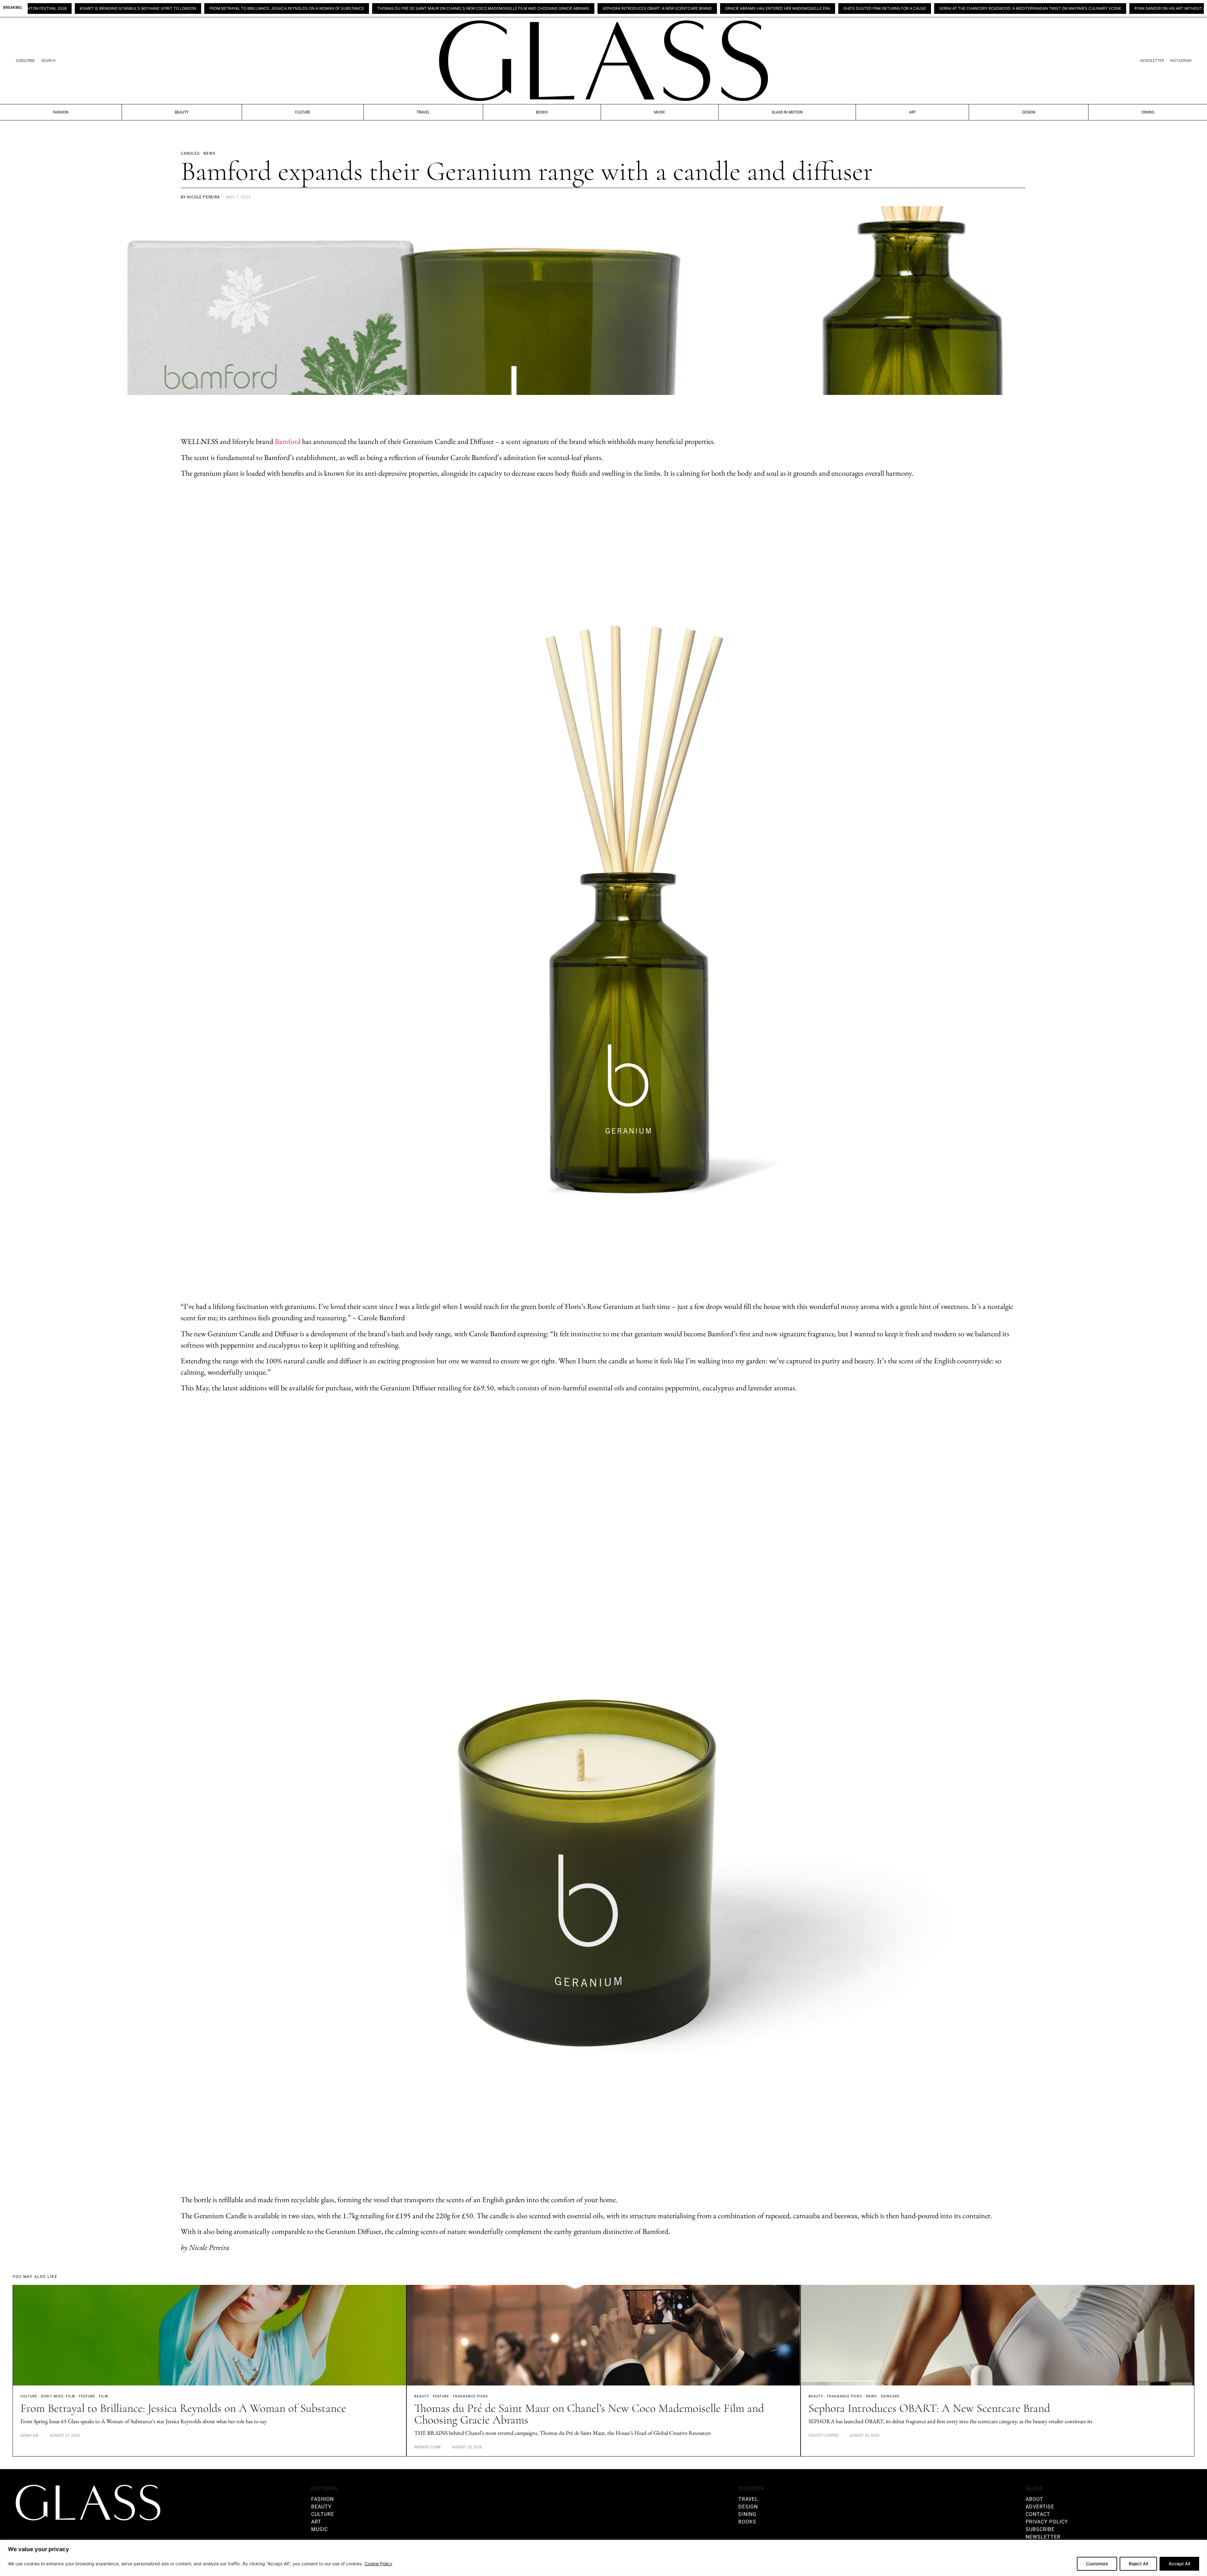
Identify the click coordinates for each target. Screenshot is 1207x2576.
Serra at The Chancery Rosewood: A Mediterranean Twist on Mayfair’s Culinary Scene (832, 8)
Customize (1097, 2564)
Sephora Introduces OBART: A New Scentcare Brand (460, 8)
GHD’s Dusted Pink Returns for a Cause (687, 8)
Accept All (1179, 2564)
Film (104, 2396)
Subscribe (25, 61)
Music (660, 112)
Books (542, 112)
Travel (423, 112)
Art (912, 112)
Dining (1148, 112)
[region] (603, 2558)
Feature (87, 2396)
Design (1029, 112)
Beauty (182, 112)
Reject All (1138, 2564)
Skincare (890, 2396)
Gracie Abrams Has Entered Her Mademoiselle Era (580, 8)
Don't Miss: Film (58, 2396)
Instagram (1181, 61)
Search (48, 61)
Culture (303, 112)
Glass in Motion (787, 112)
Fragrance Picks (471, 2396)
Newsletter (1152, 61)
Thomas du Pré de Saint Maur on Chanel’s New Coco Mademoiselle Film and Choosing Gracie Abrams (286, 8)
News (871, 2396)
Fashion (61, 112)
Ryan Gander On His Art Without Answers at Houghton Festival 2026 (1009, 8)
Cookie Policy (378, 2564)
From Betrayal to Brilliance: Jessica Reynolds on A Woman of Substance (89, 8)
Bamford (288, 441)
